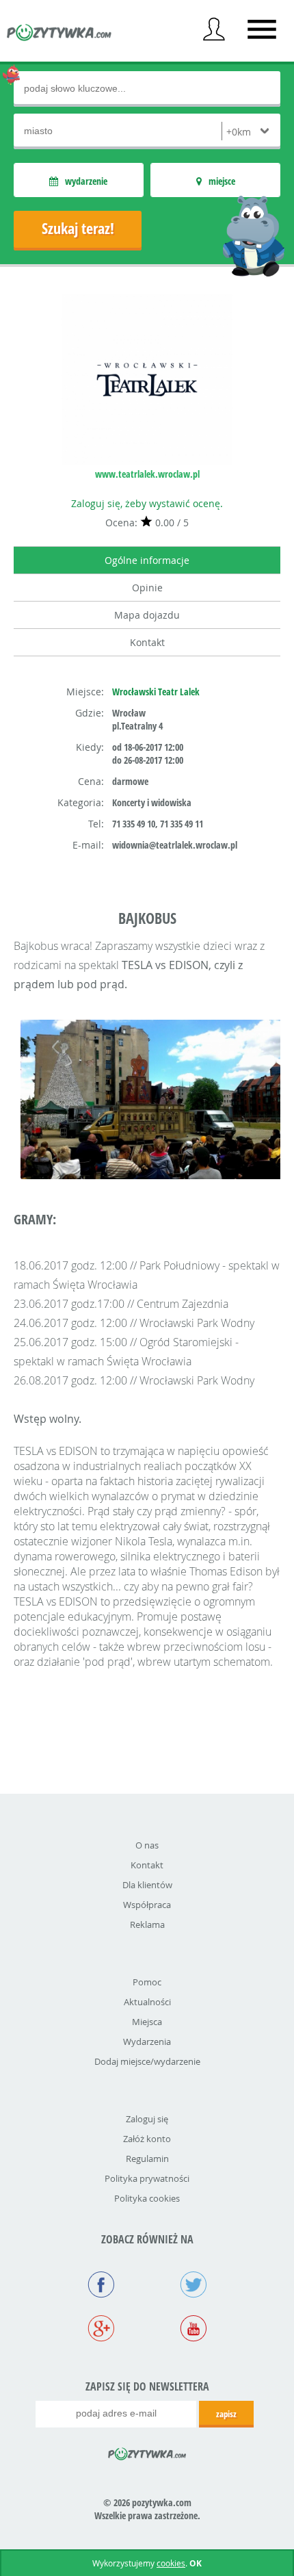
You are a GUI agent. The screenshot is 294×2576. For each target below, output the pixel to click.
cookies (171, 2563)
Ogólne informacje (147, 560)
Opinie (147, 588)
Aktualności (147, 2002)
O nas (147, 1845)
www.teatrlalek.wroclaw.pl (147, 474)
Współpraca (147, 1905)
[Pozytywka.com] (147, 2451)
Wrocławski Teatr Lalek (156, 692)
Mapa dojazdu (147, 615)
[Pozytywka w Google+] (101, 2330)
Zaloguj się (147, 2119)
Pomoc (147, 1982)
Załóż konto (147, 2139)
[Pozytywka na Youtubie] (193, 2330)
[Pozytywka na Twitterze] (193, 2286)
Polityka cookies (147, 2198)
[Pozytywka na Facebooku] (101, 2286)
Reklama (147, 1924)
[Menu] (262, 29)
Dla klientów (147, 1885)
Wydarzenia (147, 2042)
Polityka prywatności (147, 2178)
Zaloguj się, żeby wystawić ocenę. (147, 503)
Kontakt (147, 642)
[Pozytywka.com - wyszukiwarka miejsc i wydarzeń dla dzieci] (59, 34)
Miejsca (147, 2022)
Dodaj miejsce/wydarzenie (147, 2061)
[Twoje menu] (214, 29)
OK (196, 2563)
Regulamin (147, 2159)
